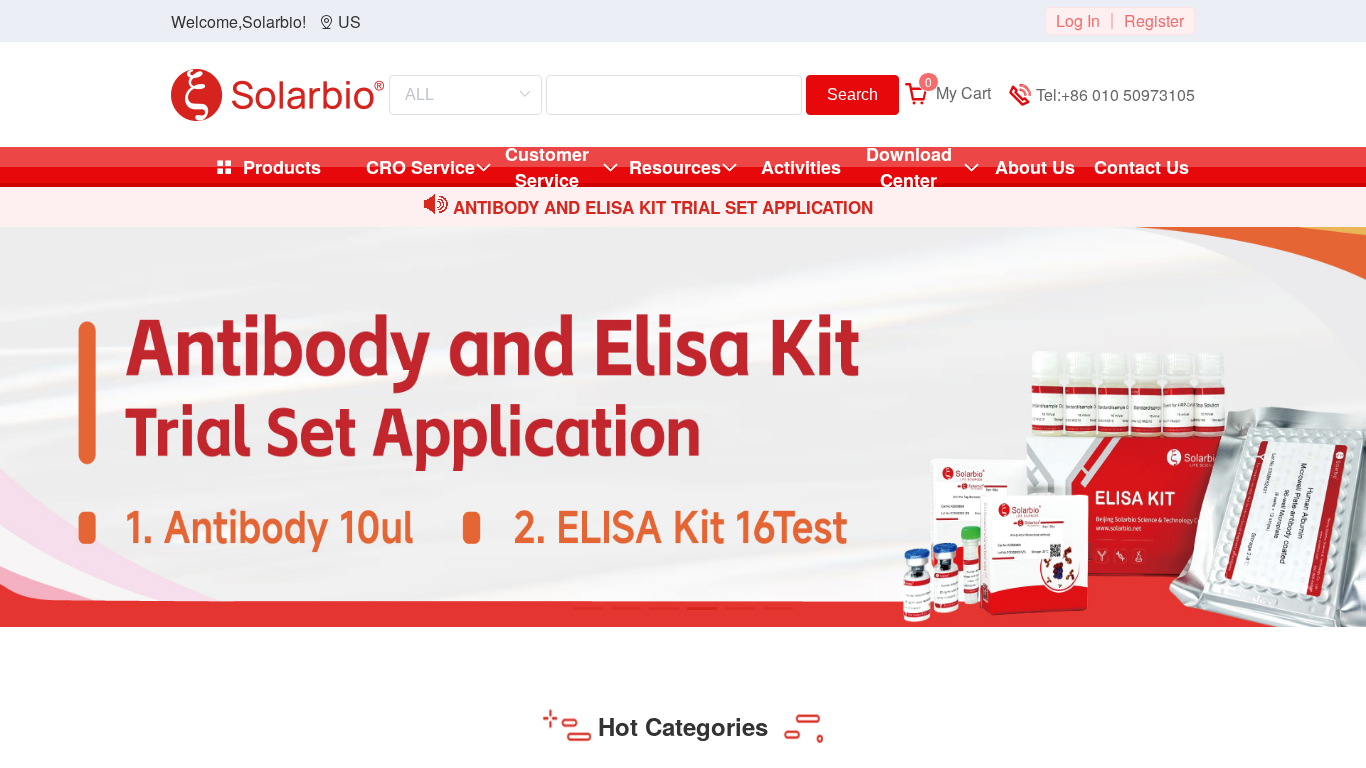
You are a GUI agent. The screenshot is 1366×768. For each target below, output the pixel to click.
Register (1154, 20)
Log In (1078, 20)
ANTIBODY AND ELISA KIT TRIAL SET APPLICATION (663, 207)
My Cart (958, 92)
